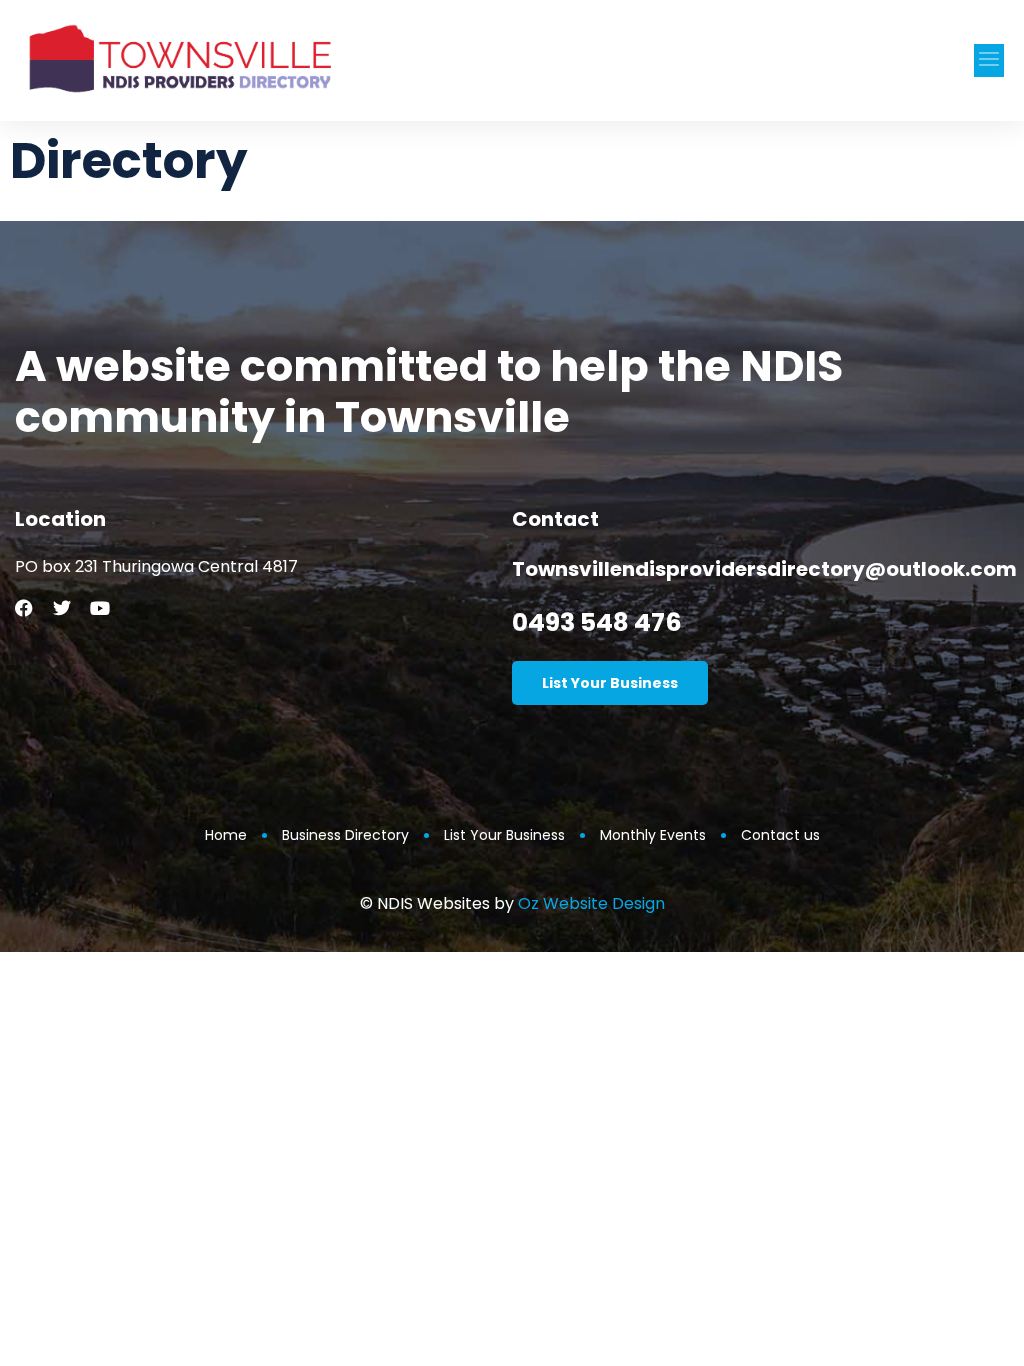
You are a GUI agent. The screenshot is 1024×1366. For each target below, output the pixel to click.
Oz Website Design (591, 903)
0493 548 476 (597, 622)
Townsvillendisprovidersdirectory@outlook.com (764, 569)
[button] (989, 60)
